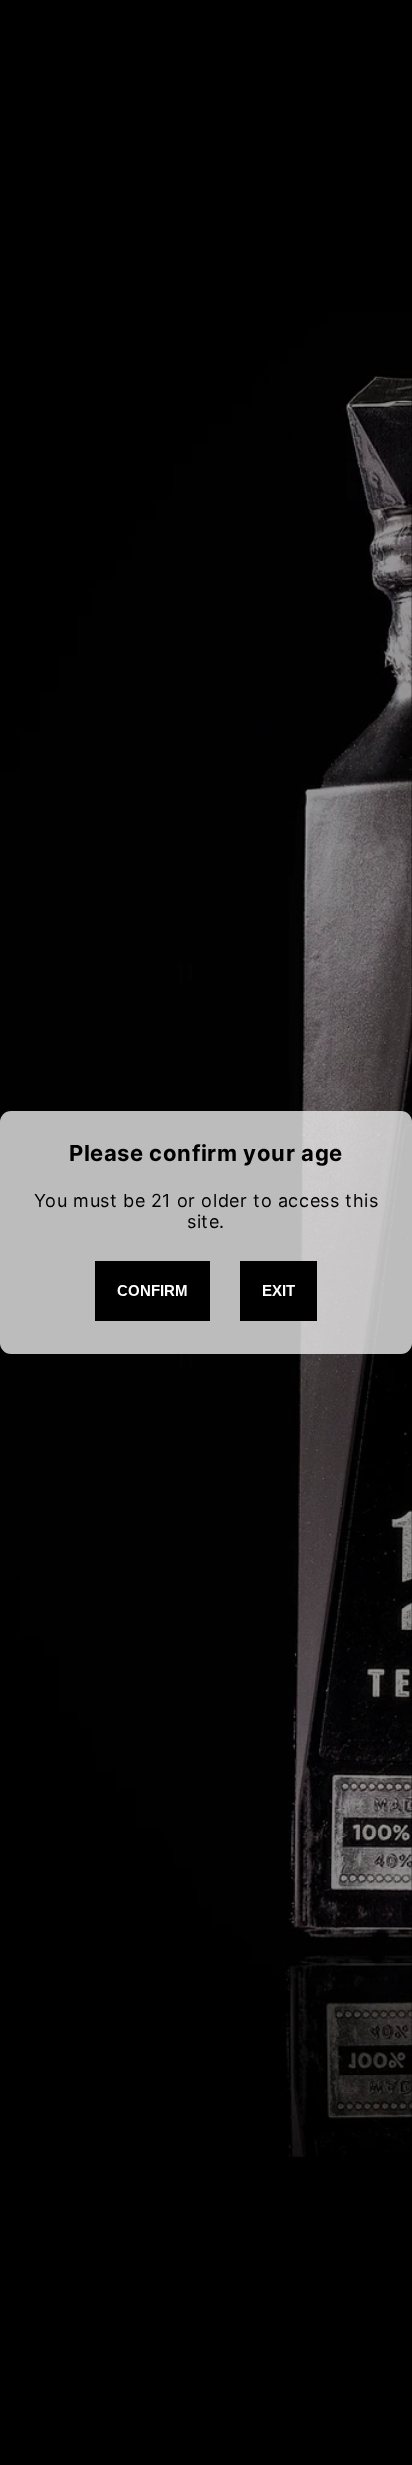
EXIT (278, 1290)
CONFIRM (152, 1290)
